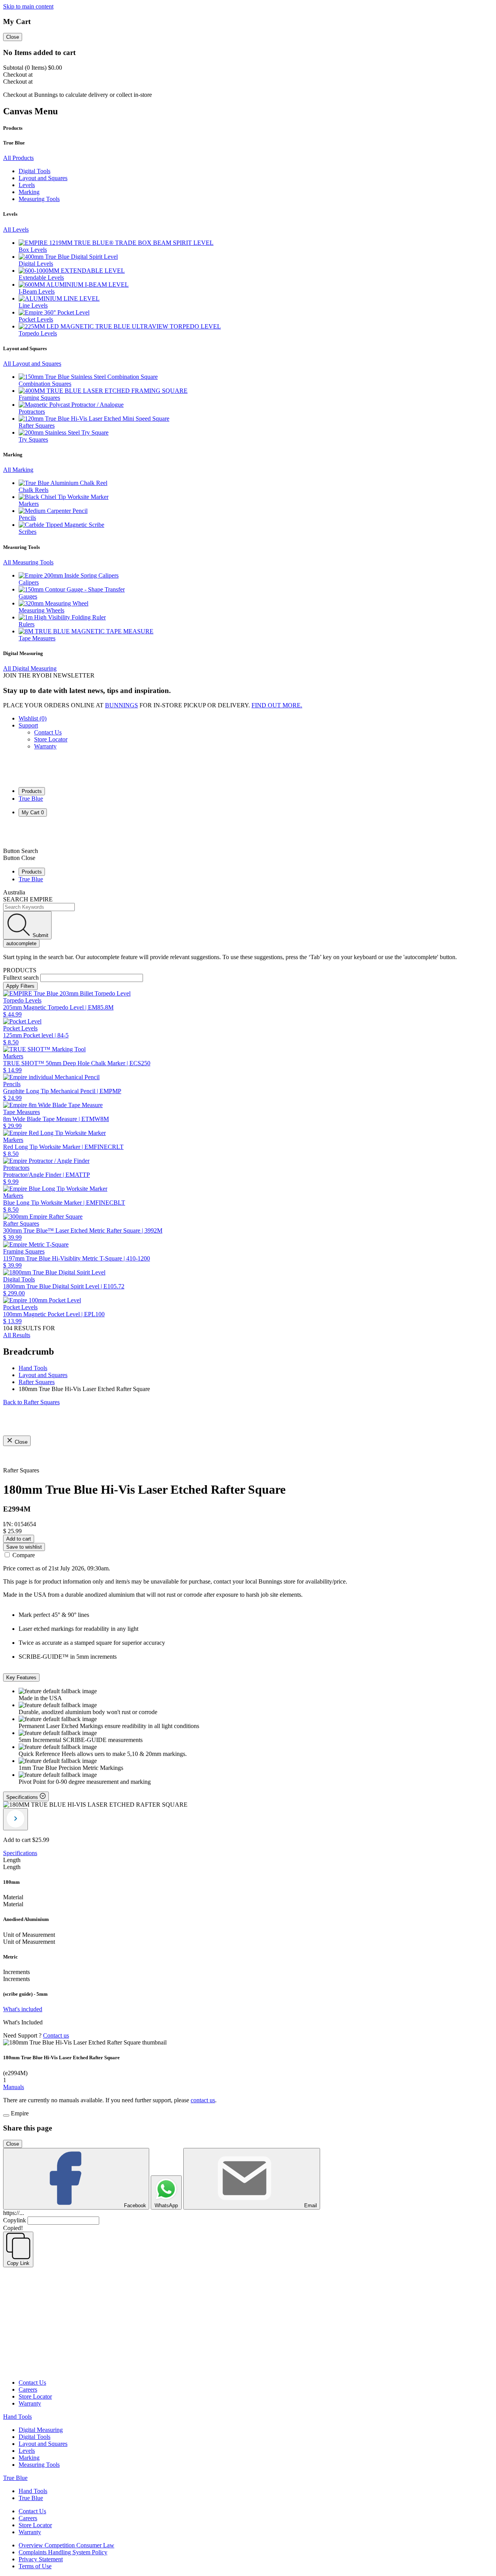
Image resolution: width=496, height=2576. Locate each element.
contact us (203, 2100)
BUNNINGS (121, 705)
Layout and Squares (43, 2444)
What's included (23, 2009)
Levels (27, 2451)
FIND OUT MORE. (277, 705)
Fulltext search (21, 978)
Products (32, 791)
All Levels (16, 230)
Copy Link (18, 2263)
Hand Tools (17, 2417)
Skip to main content (28, 6)
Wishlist (33, 718)
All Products (18, 158)
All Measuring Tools (28, 562)
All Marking (18, 470)
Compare (24, 1555)
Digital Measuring (41, 2430)
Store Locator (51, 739)
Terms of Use (35, 2566)
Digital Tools (34, 2437)
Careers (28, 2389)
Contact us (56, 2035)
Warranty (45, 746)
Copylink (15, 2220)
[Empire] (31, 777)
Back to (31, 1402)
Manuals (14, 2087)
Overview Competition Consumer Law (66, 2545)
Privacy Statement (41, 2559)
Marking (29, 2458)
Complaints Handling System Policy (63, 2552)
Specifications (20, 1853)
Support (28, 725)
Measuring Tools (39, 2465)
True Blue (31, 799)
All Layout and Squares (32, 364)
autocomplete (21, 943)
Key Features (21, 1677)
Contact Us (48, 732)
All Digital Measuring (30, 668)
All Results (17, 1335)
